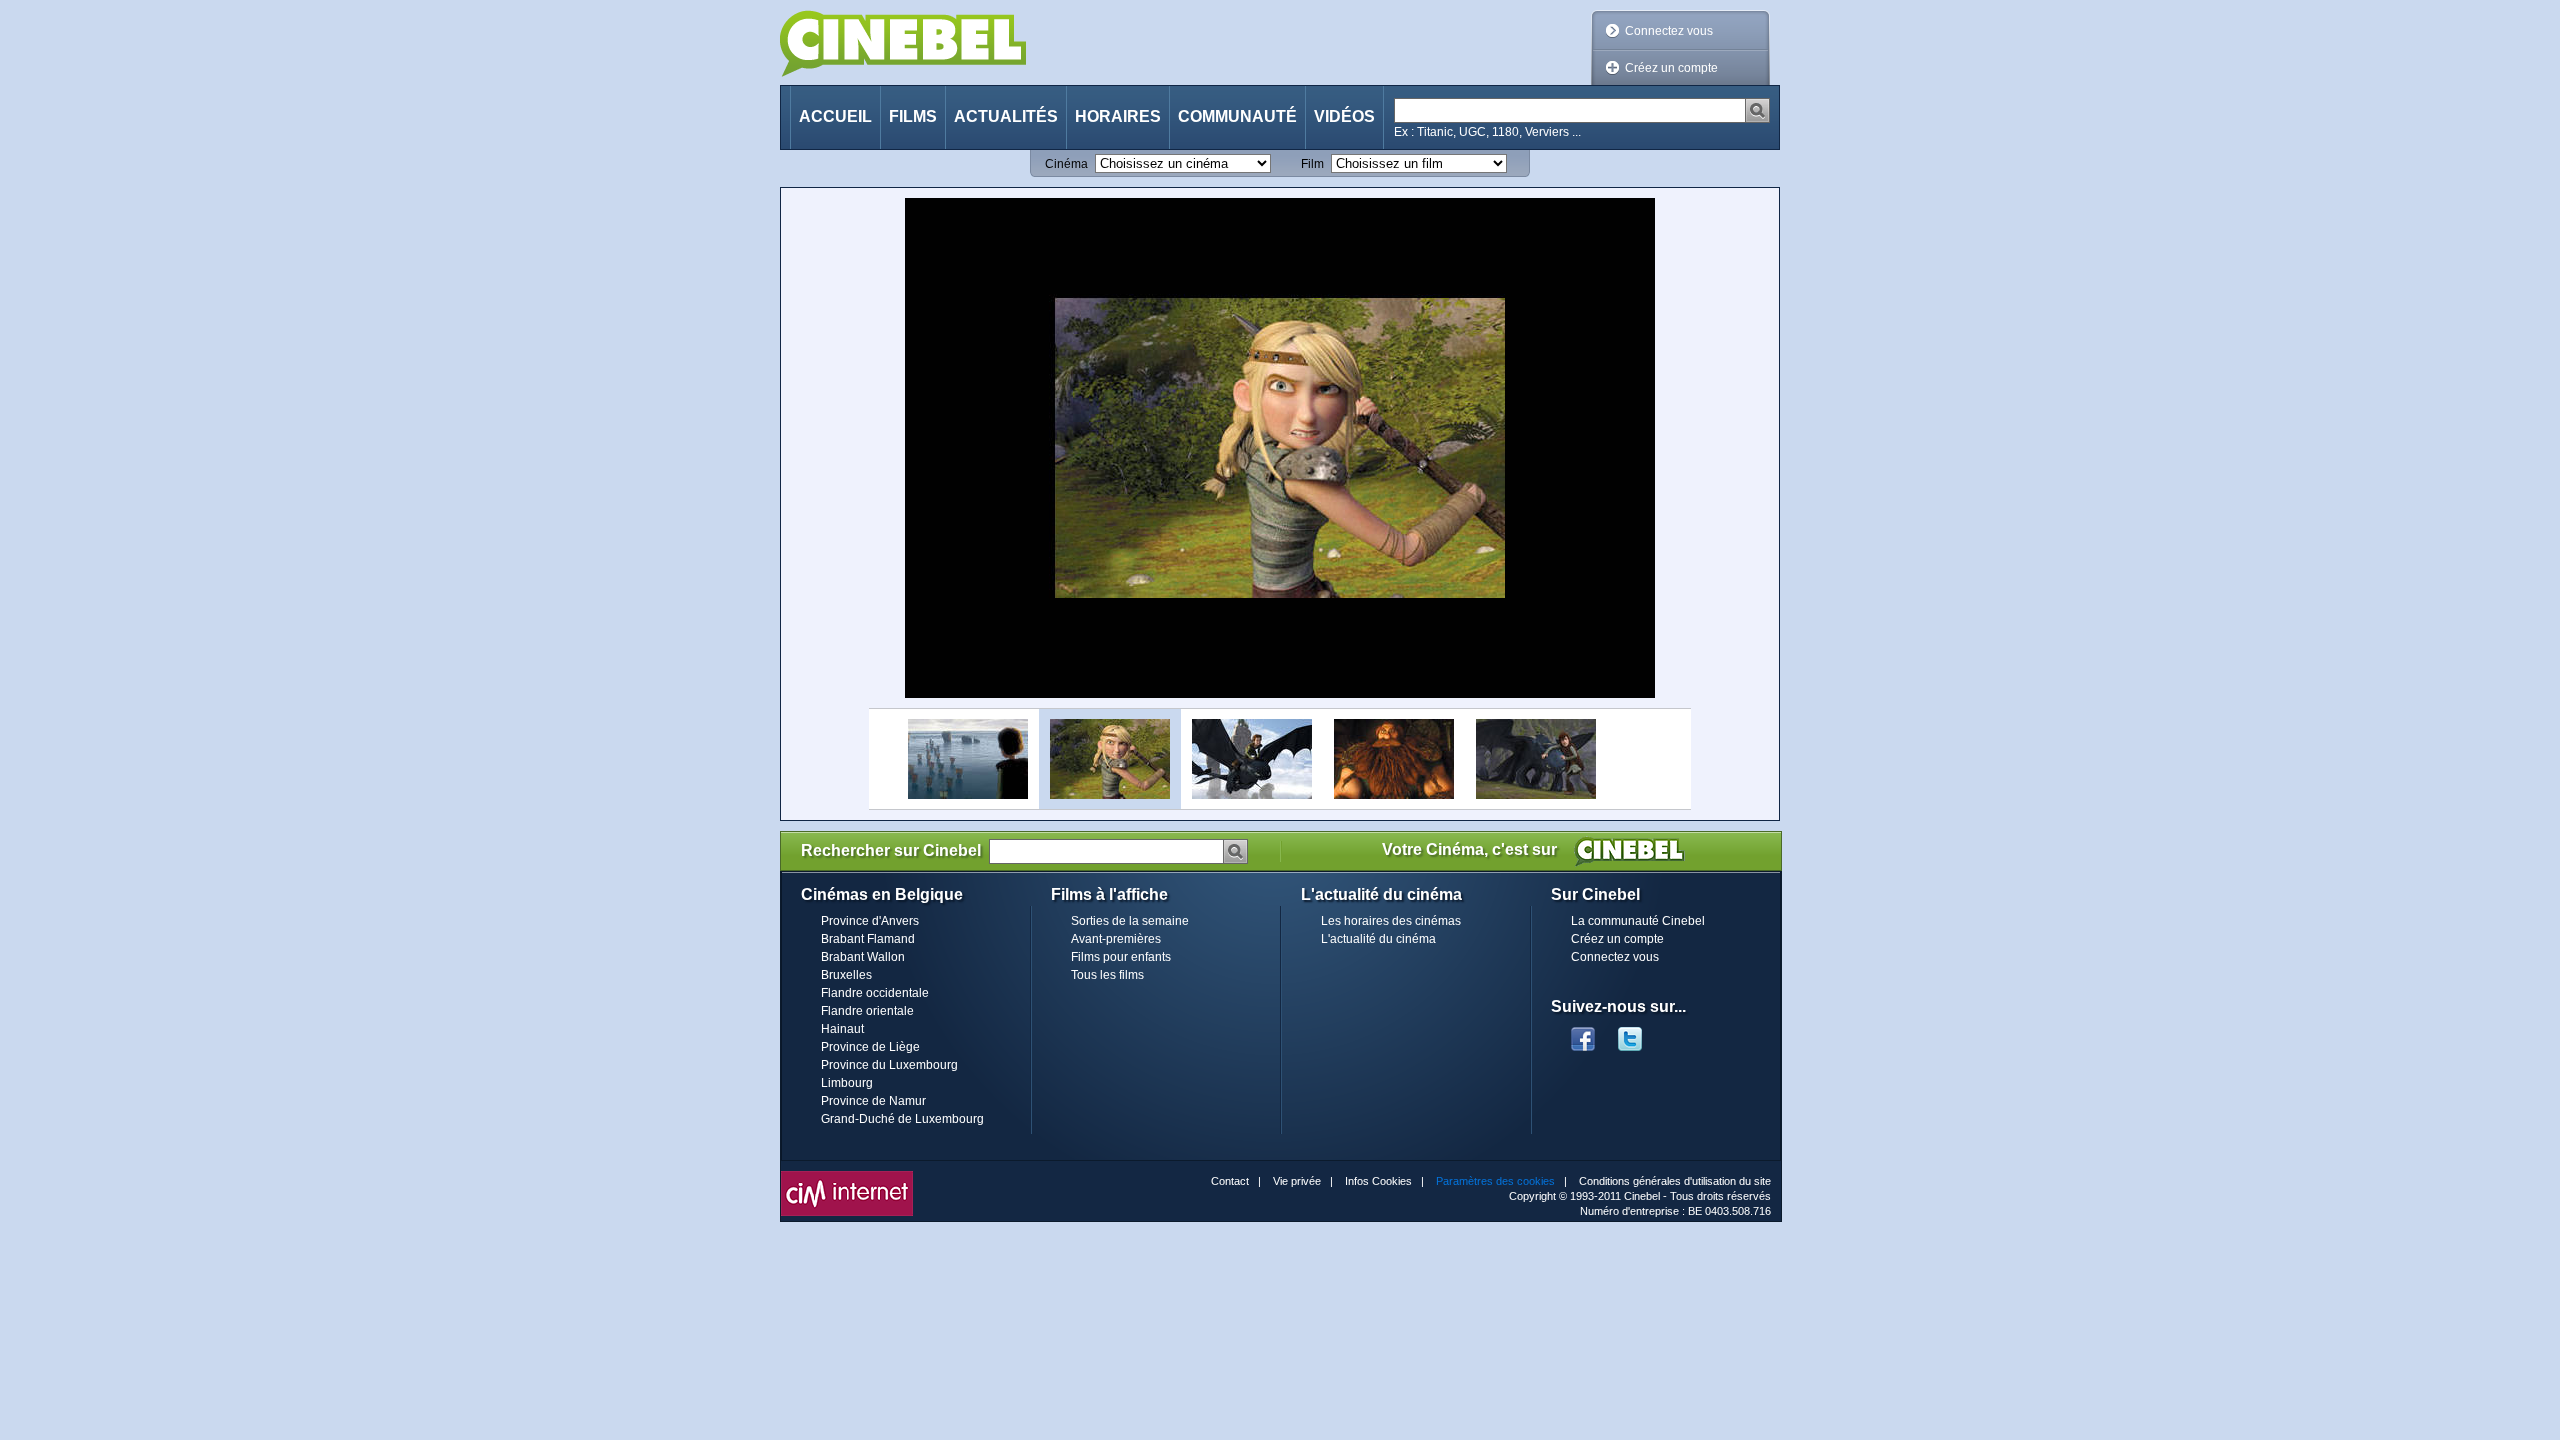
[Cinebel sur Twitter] (1640, 1033)
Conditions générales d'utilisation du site (1675, 1181)
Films (913, 116)
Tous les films (1107, 975)
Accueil (835, 116)
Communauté (1237, 116)
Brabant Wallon (863, 957)
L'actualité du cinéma (1378, 939)
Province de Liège (870, 1047)
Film (1312, 164)
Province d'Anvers (870, 921)
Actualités (1006, 116)
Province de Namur (873, 1101)
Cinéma (1066, 164)
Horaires (1118, 116)
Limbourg (847, 1083)
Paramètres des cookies (1495, 1181)
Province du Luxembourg (889, 1065)
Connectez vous (1669, 31)
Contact (1230, 1181)
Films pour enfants (1121, 957)
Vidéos (1344, 116)
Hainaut (842, 1029)
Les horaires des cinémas (1391, 921)
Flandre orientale (867, 1011)
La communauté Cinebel (1638, 921)
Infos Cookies (1378, 1181)
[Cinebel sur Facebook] (1583, 1033)
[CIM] (847, 1176)
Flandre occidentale (875, 993)
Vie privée (1297, 1181)
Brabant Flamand (868, 939)
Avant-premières (1116, 939)
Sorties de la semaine (1130, 921)
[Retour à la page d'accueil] (903, 43)
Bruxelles (846, 975)
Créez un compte (1671, 68)
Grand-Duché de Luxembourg (902, 1119)
